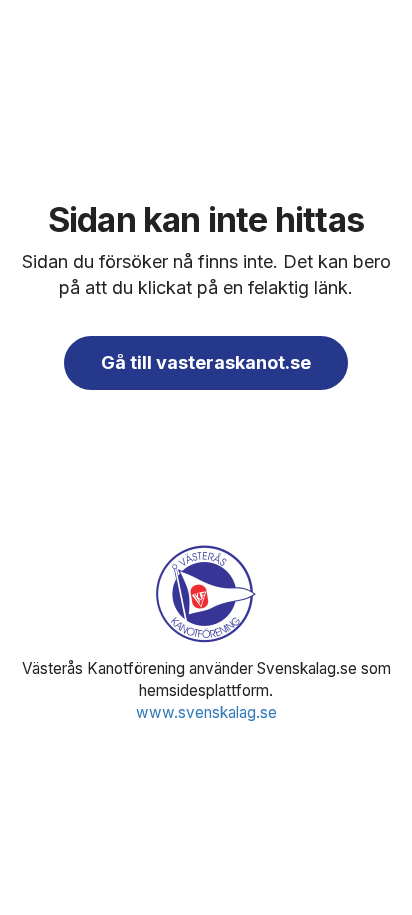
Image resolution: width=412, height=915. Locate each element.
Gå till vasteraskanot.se (206, 362)
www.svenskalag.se (206, 712)
